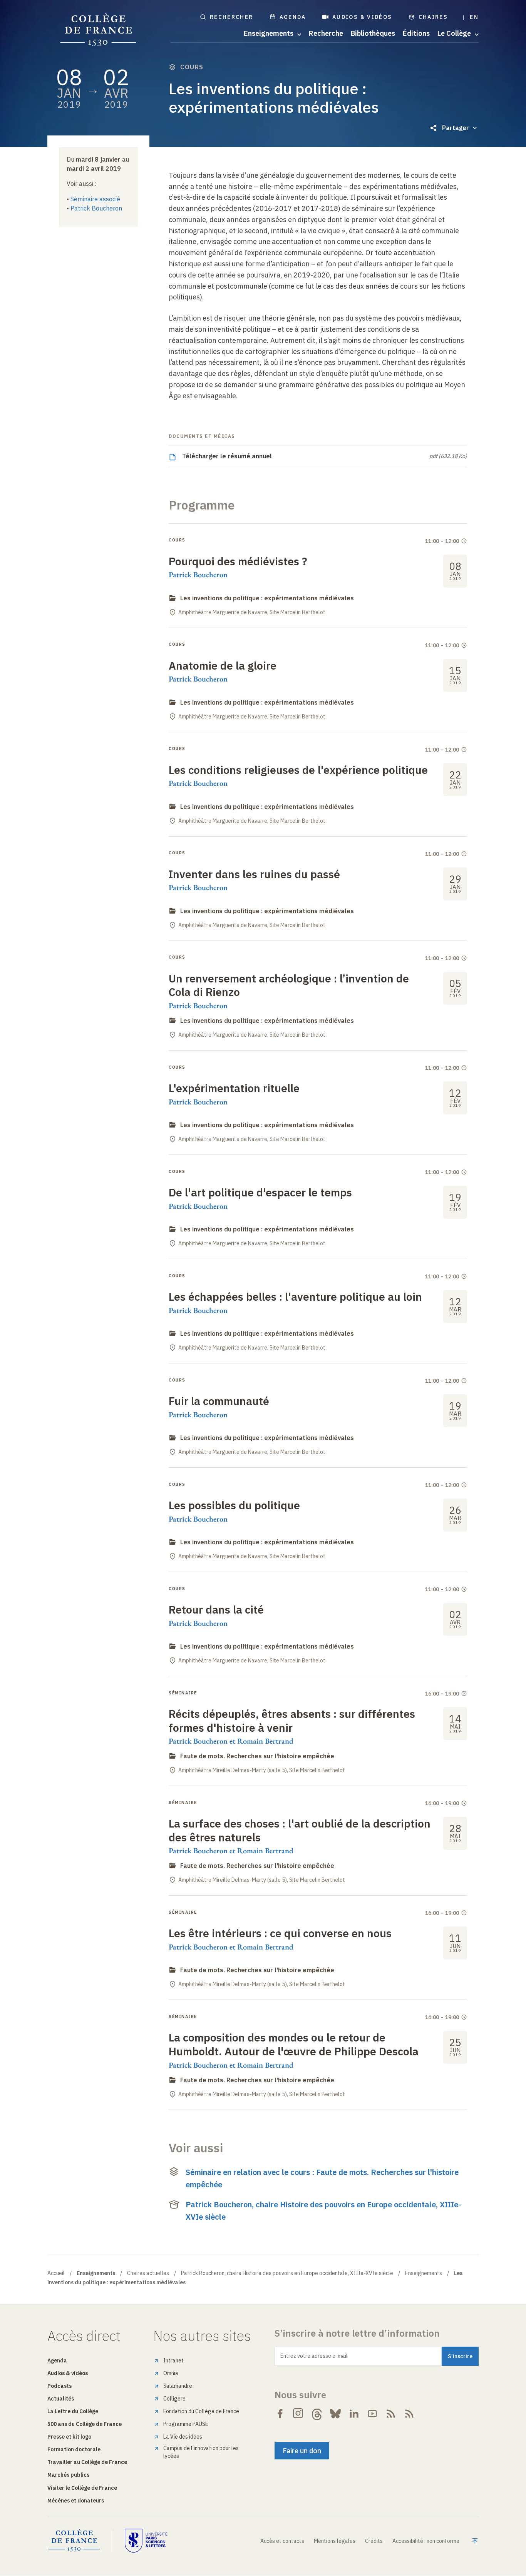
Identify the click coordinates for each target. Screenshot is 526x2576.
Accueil (56, 2273)
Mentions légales (335, 2541)
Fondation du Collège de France (201, 2411)
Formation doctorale (74, 2449)
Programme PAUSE (186, 2424)
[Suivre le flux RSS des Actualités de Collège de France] (391, 2414)
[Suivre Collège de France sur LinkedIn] (354, 2414)
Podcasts (59, 2386)
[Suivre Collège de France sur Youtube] (372, 2414)
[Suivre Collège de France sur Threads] (317, 2414)
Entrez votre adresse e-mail (314, 2356)
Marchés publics (68, 2475)
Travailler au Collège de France (87, 2462)
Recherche (326, 33)
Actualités (61, 2399)
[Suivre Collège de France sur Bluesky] (335, 2414)
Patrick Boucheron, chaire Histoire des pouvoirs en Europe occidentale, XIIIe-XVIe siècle (323, 2211)
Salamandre (178, 2386)
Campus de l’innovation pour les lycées (201, 2452)
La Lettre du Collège (73, 2411)
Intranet (173, 2360)
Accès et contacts (282, 2541)
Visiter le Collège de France (82, 2488)
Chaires (433, 17)
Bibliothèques (373, 33)
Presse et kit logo (69, 2437)
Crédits (374, 2541)
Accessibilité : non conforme (426, 2541)
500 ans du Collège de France (85, 2424)
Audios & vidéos (362, 17)
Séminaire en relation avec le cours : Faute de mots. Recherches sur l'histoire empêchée (322, 2178)
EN (474, 17)
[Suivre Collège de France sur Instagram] (298, 2414)
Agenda (293, 17)
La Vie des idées (183, 2437)
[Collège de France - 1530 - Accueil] (98, 30)
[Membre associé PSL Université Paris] (146, 2541)
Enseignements (424, 2273)
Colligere (174, 2399)
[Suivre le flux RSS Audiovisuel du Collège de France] (409, 2414)
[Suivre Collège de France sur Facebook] (280, 2414)
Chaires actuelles (148, 2273)
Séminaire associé (95, 199)
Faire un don (302, 2451)
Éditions (416, 33)
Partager (456, 128)
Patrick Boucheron (96, 208)
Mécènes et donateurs (76, 2501)
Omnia (171, 2373)
